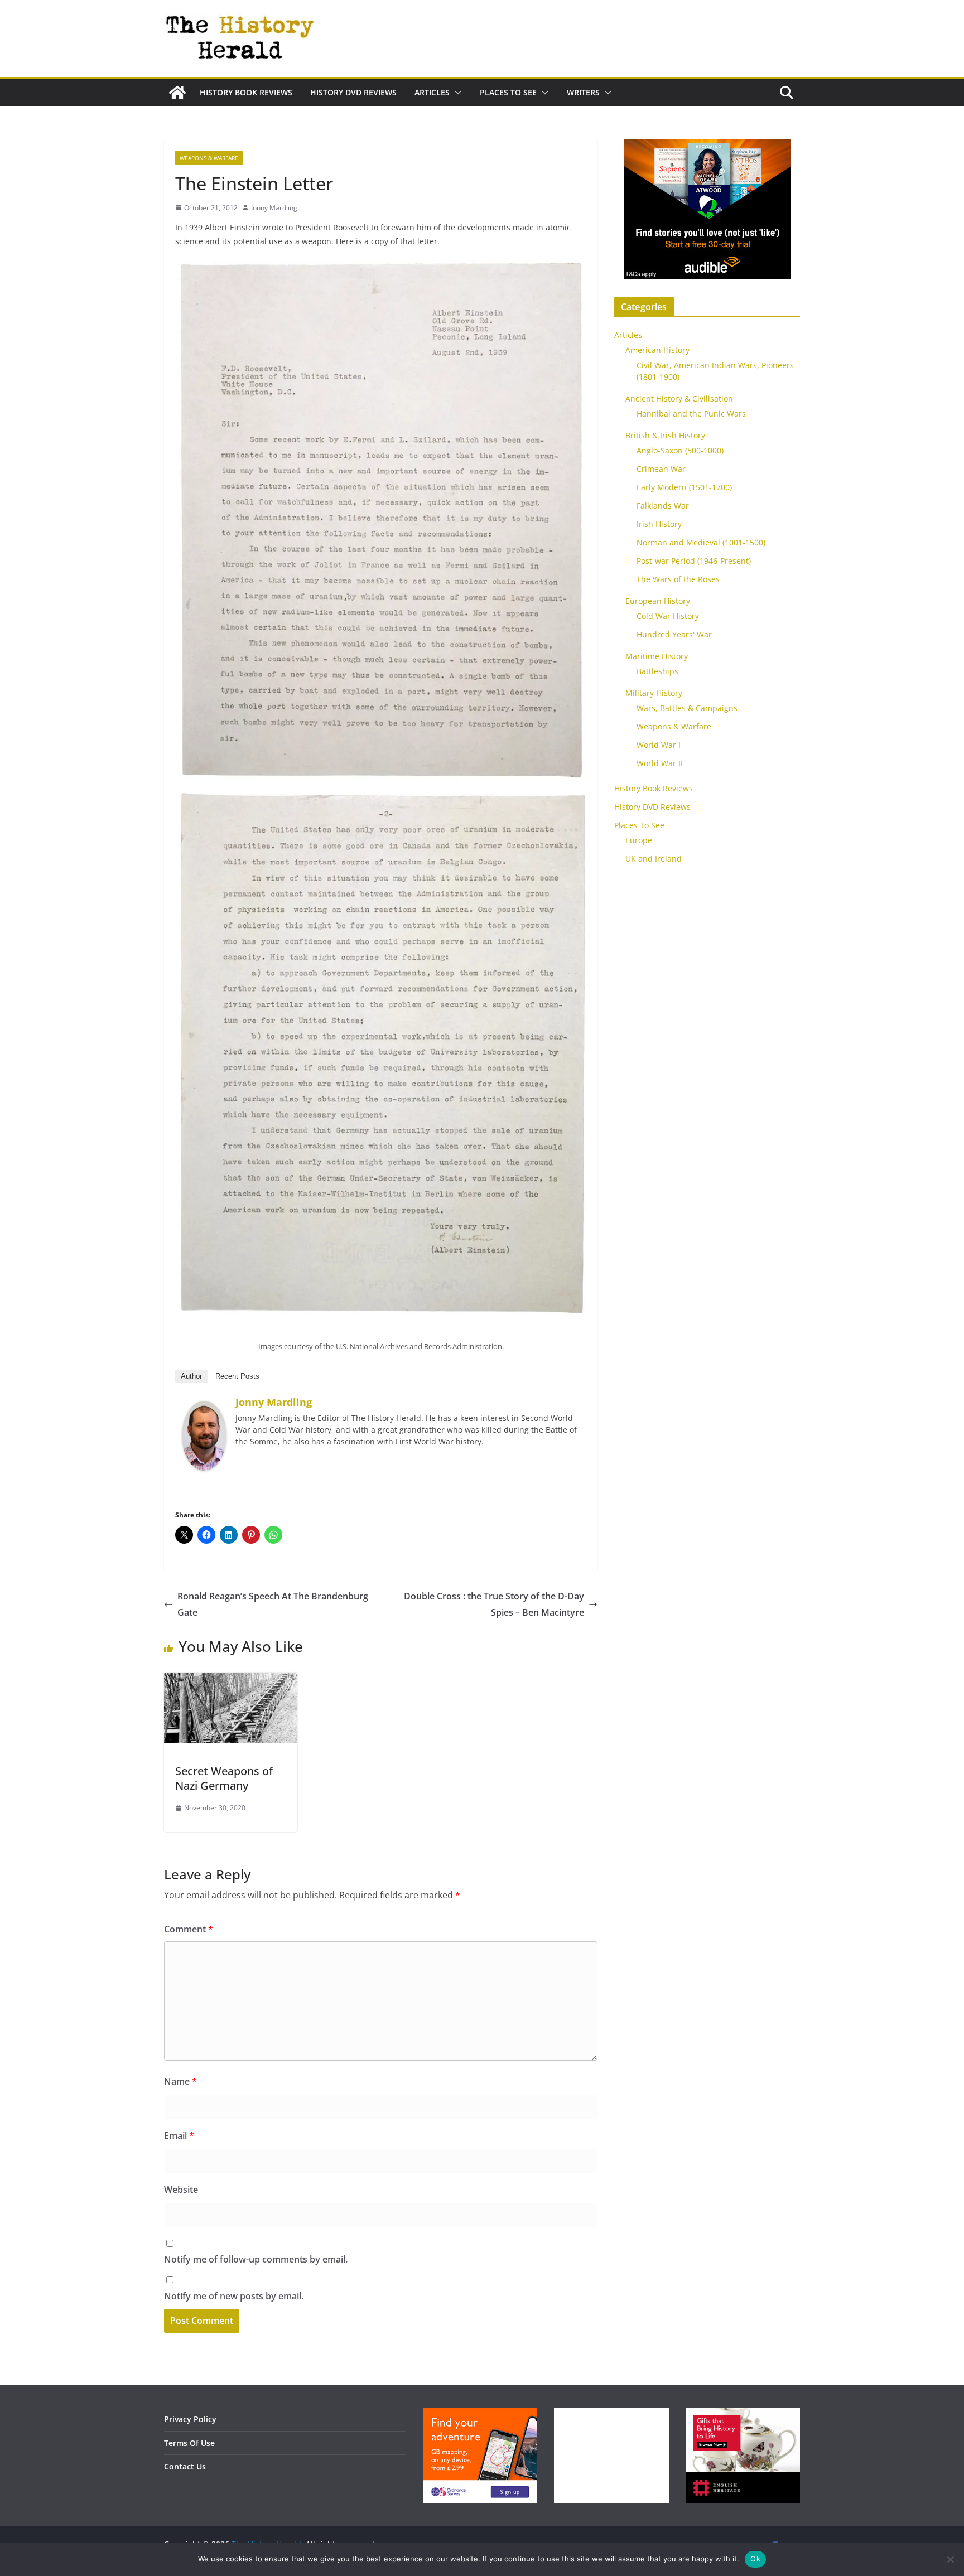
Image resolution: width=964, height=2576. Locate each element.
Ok (755, 2559)
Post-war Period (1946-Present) (694, 561)
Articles (432, 92)
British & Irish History (665, 435)
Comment (189, 1929)
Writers (583, 92)
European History (658, 601)
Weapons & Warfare (209, 158)
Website (181, 2190)
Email (179, 2135)
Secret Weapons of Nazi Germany (224, 1778)
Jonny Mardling (274, 208)
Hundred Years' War (674, 634)
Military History (654, 693)
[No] (950, 2559)
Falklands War (663, 506)
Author (191, 1376)
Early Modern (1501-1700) (684, 487)
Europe (639, 840)
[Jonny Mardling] (204, 1409)
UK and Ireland (654, 859)
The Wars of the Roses (678, 579)
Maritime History (657, 656)
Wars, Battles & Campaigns (687, 708)
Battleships (657, 671)
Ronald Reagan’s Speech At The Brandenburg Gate (273, 1604)
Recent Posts (237, 1376)
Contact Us (185, 2466)
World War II (660, 763)
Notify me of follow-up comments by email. (256, 2259)
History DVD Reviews (353, 92)
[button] (456, 93)
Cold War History (668, 616)
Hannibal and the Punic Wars (691, 414)
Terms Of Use (189, 2443)
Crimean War (661, 469)
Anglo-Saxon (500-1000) (680, 450)
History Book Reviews (246, 92)
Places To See (508, 92)
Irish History (659, 524)
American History (657, 350)
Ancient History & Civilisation (679, 398)
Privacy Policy (190, 2419)
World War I (659, 745)
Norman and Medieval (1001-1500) (701, 542)
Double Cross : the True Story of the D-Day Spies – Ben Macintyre (494, 1604)
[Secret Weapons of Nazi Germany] (231, 1680)
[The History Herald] (177, 93)
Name (180, 2081)
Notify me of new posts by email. (234, 2296)
